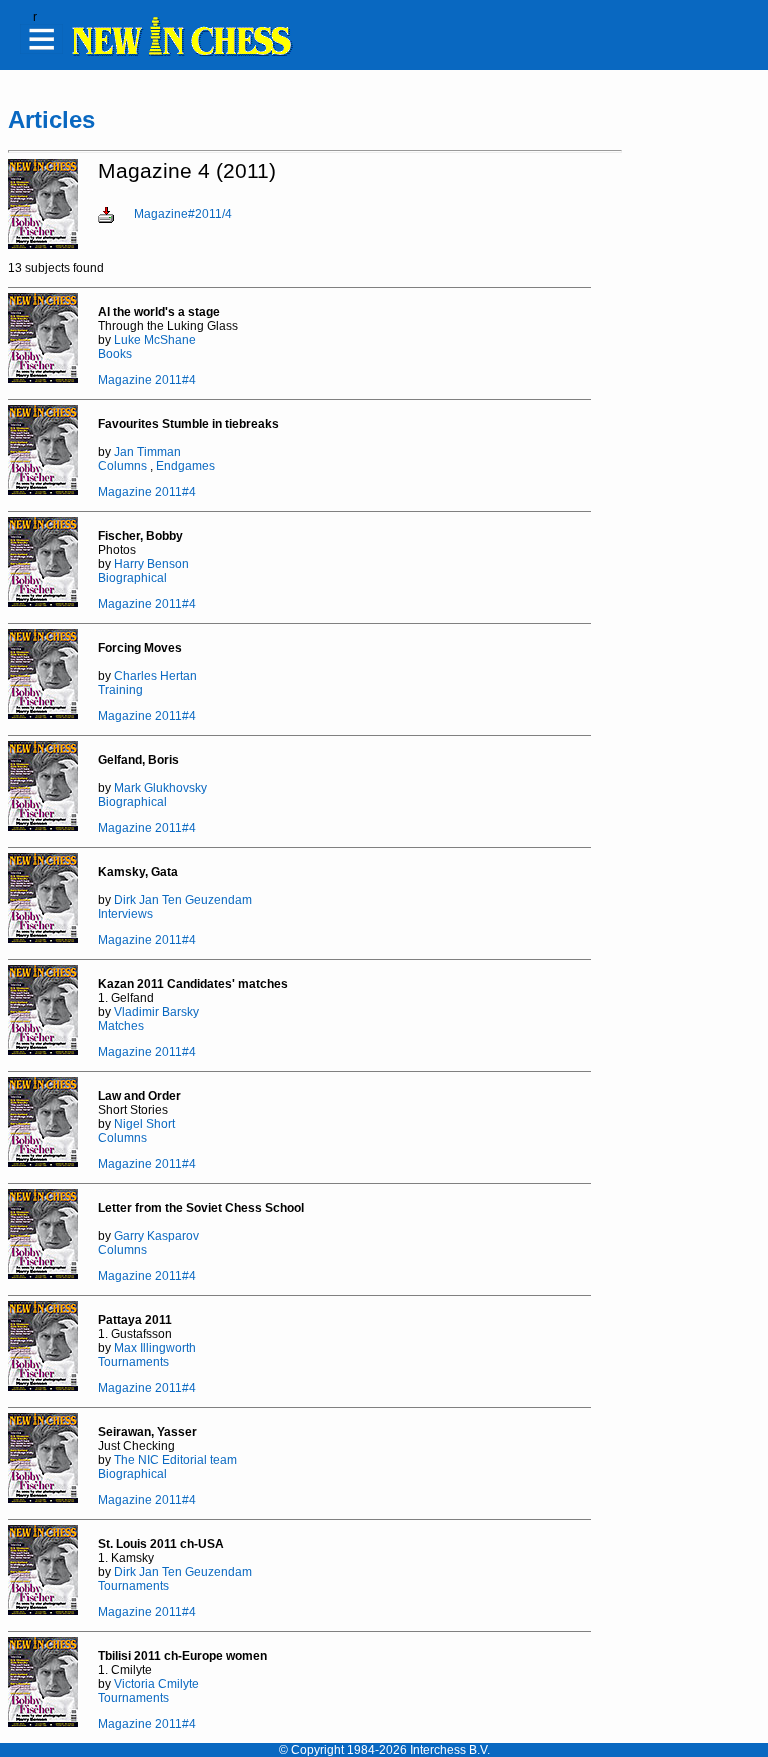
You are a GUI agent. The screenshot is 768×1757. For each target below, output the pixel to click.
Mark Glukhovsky (160, 788)
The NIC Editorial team (175, 1460)
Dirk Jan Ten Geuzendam (183, 900)
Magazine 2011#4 (147, 380)
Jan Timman (147, 452)
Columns (122, 466)
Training (120, 690)
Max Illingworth (155, 1348)
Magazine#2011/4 (183, 214)
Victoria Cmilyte (156, 1684)
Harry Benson (151, 564)
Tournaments (133, 1362)
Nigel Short (144, 1124)
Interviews (125, 914)
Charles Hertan (155, 676)
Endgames (185, 466)
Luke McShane (155, 340)
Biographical (132, 578)
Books (115, 354)
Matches (121, 1026)
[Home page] (181, 53)
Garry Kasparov (156, 1236)
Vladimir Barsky (156, 1012)
